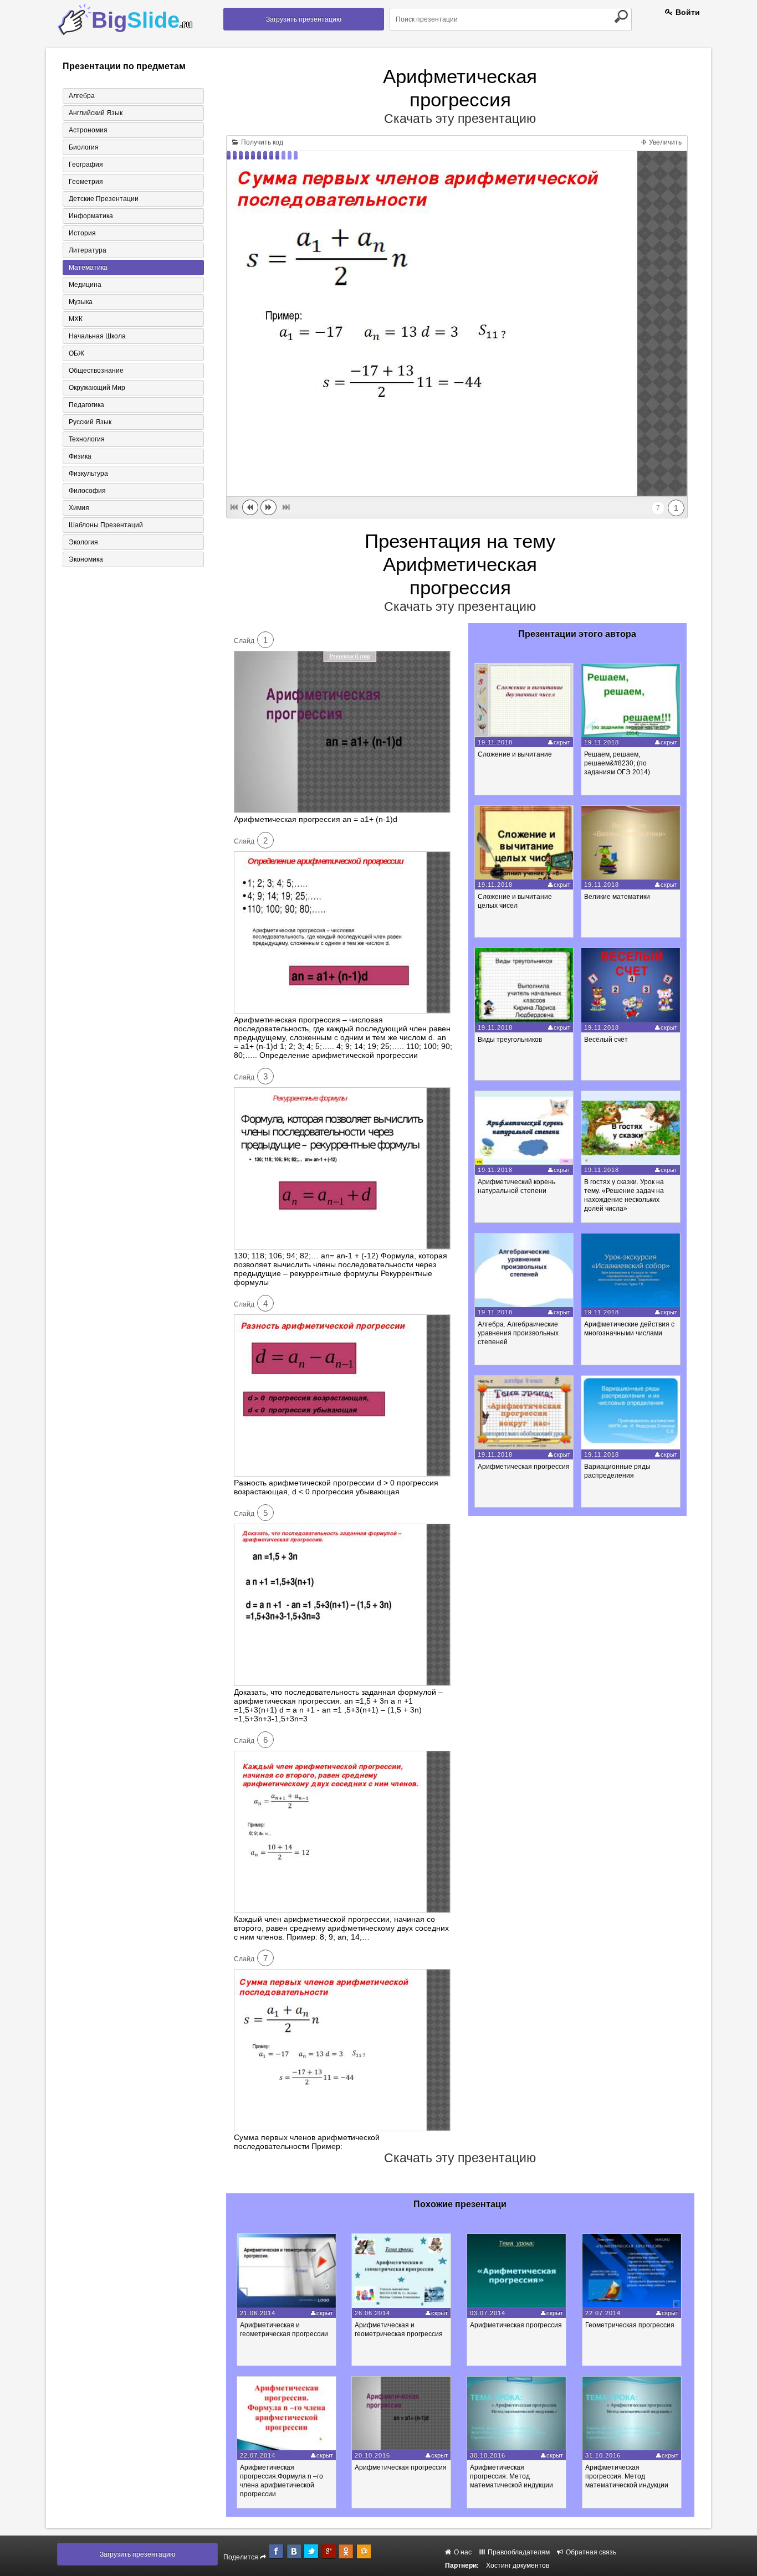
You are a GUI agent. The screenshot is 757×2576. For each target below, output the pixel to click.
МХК (76, 319)
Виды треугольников (510, 1040)
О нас (462, 2552)
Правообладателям (518, 2552)
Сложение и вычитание (515, 754)
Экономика (86, 559)
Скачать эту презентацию (460, 119)
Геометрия (86, 182)
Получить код (261, 142)
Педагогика (86, 405)
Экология (83, 542)
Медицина (85, 285)
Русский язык (90, 422)
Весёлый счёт (606, 1040)
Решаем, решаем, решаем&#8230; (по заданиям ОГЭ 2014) (617, 763)
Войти (687, 12)
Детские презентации (104, 199)
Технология (87, 439)
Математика (88, 268)
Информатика (91, 216)
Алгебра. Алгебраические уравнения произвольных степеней (518, 1333)
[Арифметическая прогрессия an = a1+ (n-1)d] (342, 810)
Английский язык (96, 113)
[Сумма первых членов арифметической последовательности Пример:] (342, 2128)
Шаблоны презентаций (106, 525)
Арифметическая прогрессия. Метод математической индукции (512, 2476)
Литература (88, 250)
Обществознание (96, 371)
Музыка (81, 302)
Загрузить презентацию (304, 19)
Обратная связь (590, 2552)
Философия (87, 491)
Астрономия (88, 130)
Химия (79, 508)
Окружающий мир (97, 388)
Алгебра (82, 96)
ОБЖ (76, 353)
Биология (84, 147)
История (82, 233)
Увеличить (664, 142)
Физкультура (88, 474)
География (86, 164)
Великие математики (617, 897)
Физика (80, 456)
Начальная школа (97, 336)
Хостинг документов (518, 2565)
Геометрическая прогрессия (630, 2325)
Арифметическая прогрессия (524, 1467)
